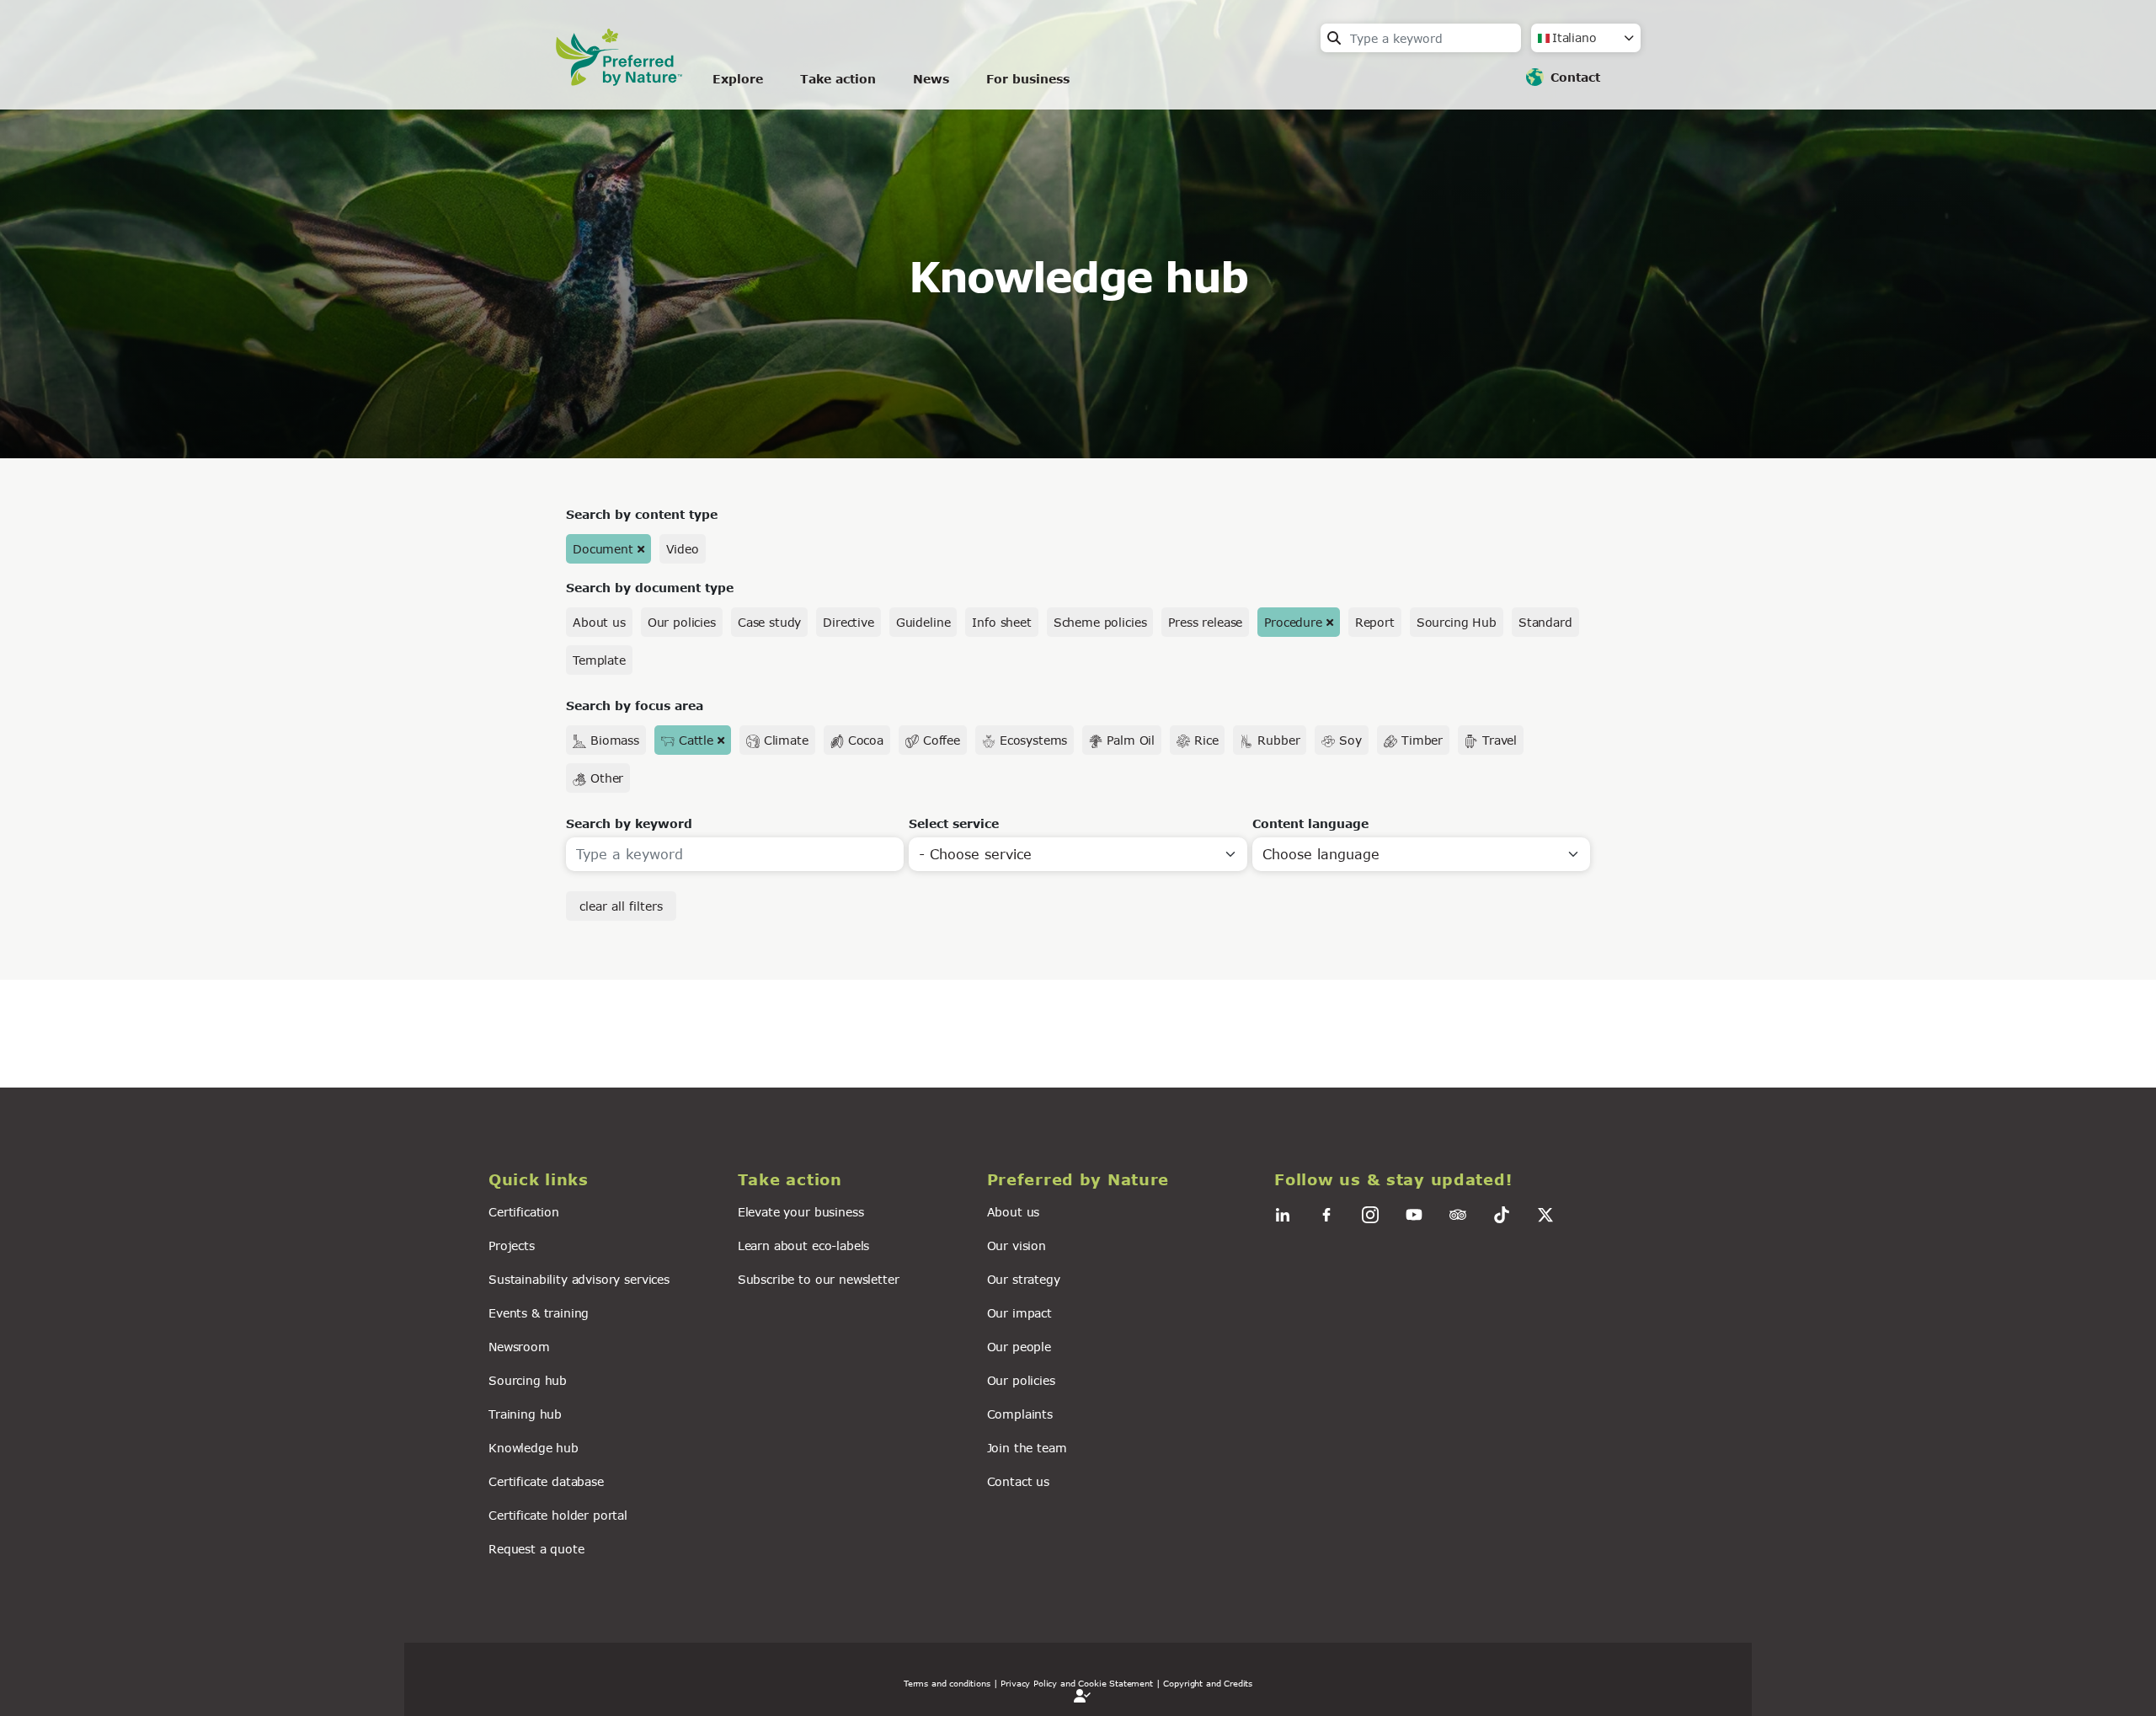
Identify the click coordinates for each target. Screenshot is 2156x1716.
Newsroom (519, 1347)
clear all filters (621, 906)
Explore (738, 79)
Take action (838, 79)
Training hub (525, 1414)
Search (1334, 38)
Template (599, 660)
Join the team (1027, 1448)
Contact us (1018, 1481)
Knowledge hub (534, 1448)
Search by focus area (635, 706)
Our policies (682, 622)
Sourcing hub (528, 1380)
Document (603, 549)
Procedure (1293, 622)
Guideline (923, 622)
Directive (849, 622)
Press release (1205, 622)
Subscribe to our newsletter (819, 1279)
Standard (1545, 622)
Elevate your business (801, 1212)
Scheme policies (1100, 622)
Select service (954, 823)
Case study (769, 622)
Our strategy (1024, 1279)
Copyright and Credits (1208, 1683)
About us (599, 622)
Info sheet (1001, 622)
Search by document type (650, 588)
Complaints (1020, 1414)
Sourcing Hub (1457, 622)
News (931, 79)
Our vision (1017, 1246)
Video (683, 549)
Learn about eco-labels (803, 1246)
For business (1028, 79)
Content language (1310, 823)
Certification (524, 1212)
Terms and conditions (947, 1683)
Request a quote (536, 1549)
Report (1375, 622)
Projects (512, 1246)
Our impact (1019, 1313)
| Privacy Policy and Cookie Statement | (1077, 1683)
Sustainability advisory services (579, 1279)
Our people (1019, 1347)
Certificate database (546, 1481)
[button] (603, 1180)
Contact (1575, 77)
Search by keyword (629, 823)
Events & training (539, 1313)
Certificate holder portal (558, 1515)
